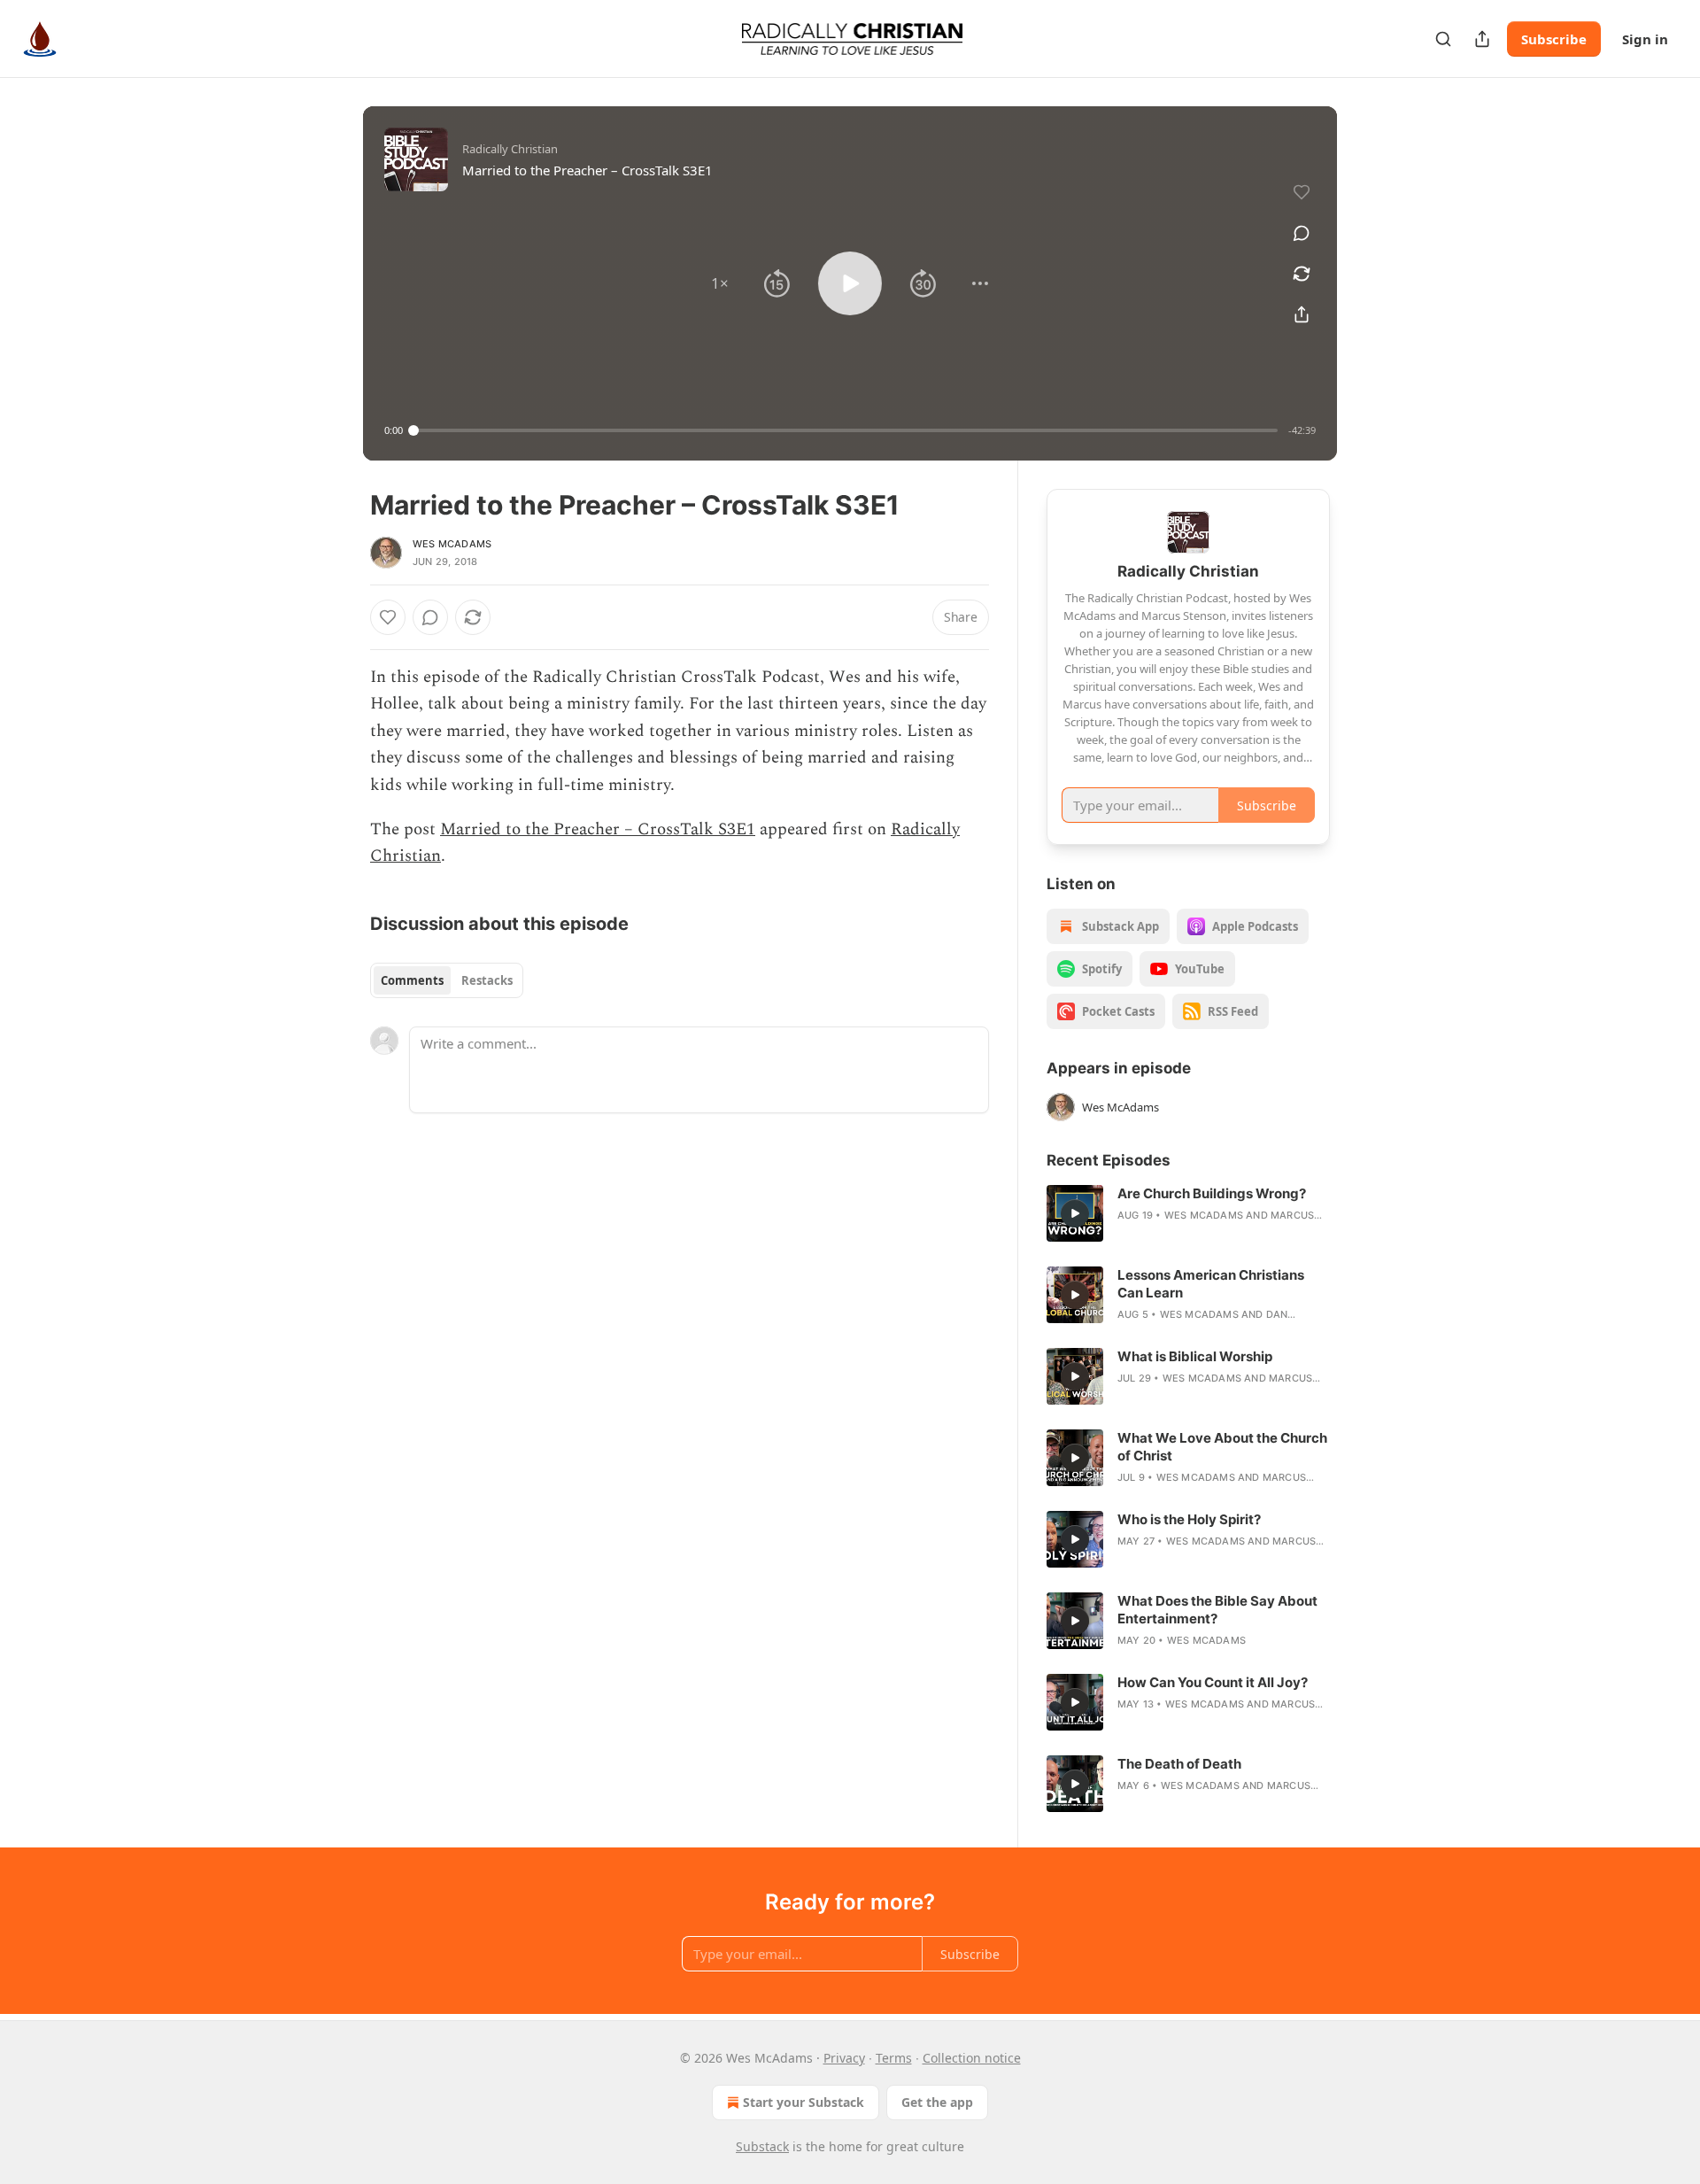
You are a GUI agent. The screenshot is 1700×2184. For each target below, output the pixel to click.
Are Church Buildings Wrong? (1212, 1193)
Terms (894, 2058)
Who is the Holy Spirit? (1189, 1519)
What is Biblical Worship (1195, 1356)
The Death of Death (1179, 1764)
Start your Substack (804, 2102)
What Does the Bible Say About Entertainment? (1217, 1610)
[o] (1075, 1213)
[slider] (846, 430)
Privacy (844, 2058)
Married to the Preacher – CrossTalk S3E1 (598, 829)
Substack (762, 2146)
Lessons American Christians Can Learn (1211, 1284)
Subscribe (1554, 39)
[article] (1188, 1213)
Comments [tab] (412, 980)
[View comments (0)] (1302, 233)
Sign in (1645, 39)
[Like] (388, 617)
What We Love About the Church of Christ (1222, 1447)
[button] (720, 283)
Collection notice (972, 2058)
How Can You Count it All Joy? (1213, 1682)
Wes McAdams (452, 544)
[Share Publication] (1482, 39)
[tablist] (447, 980)
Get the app (937, 2102)
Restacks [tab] (487, 980)
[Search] (1443, 39)
